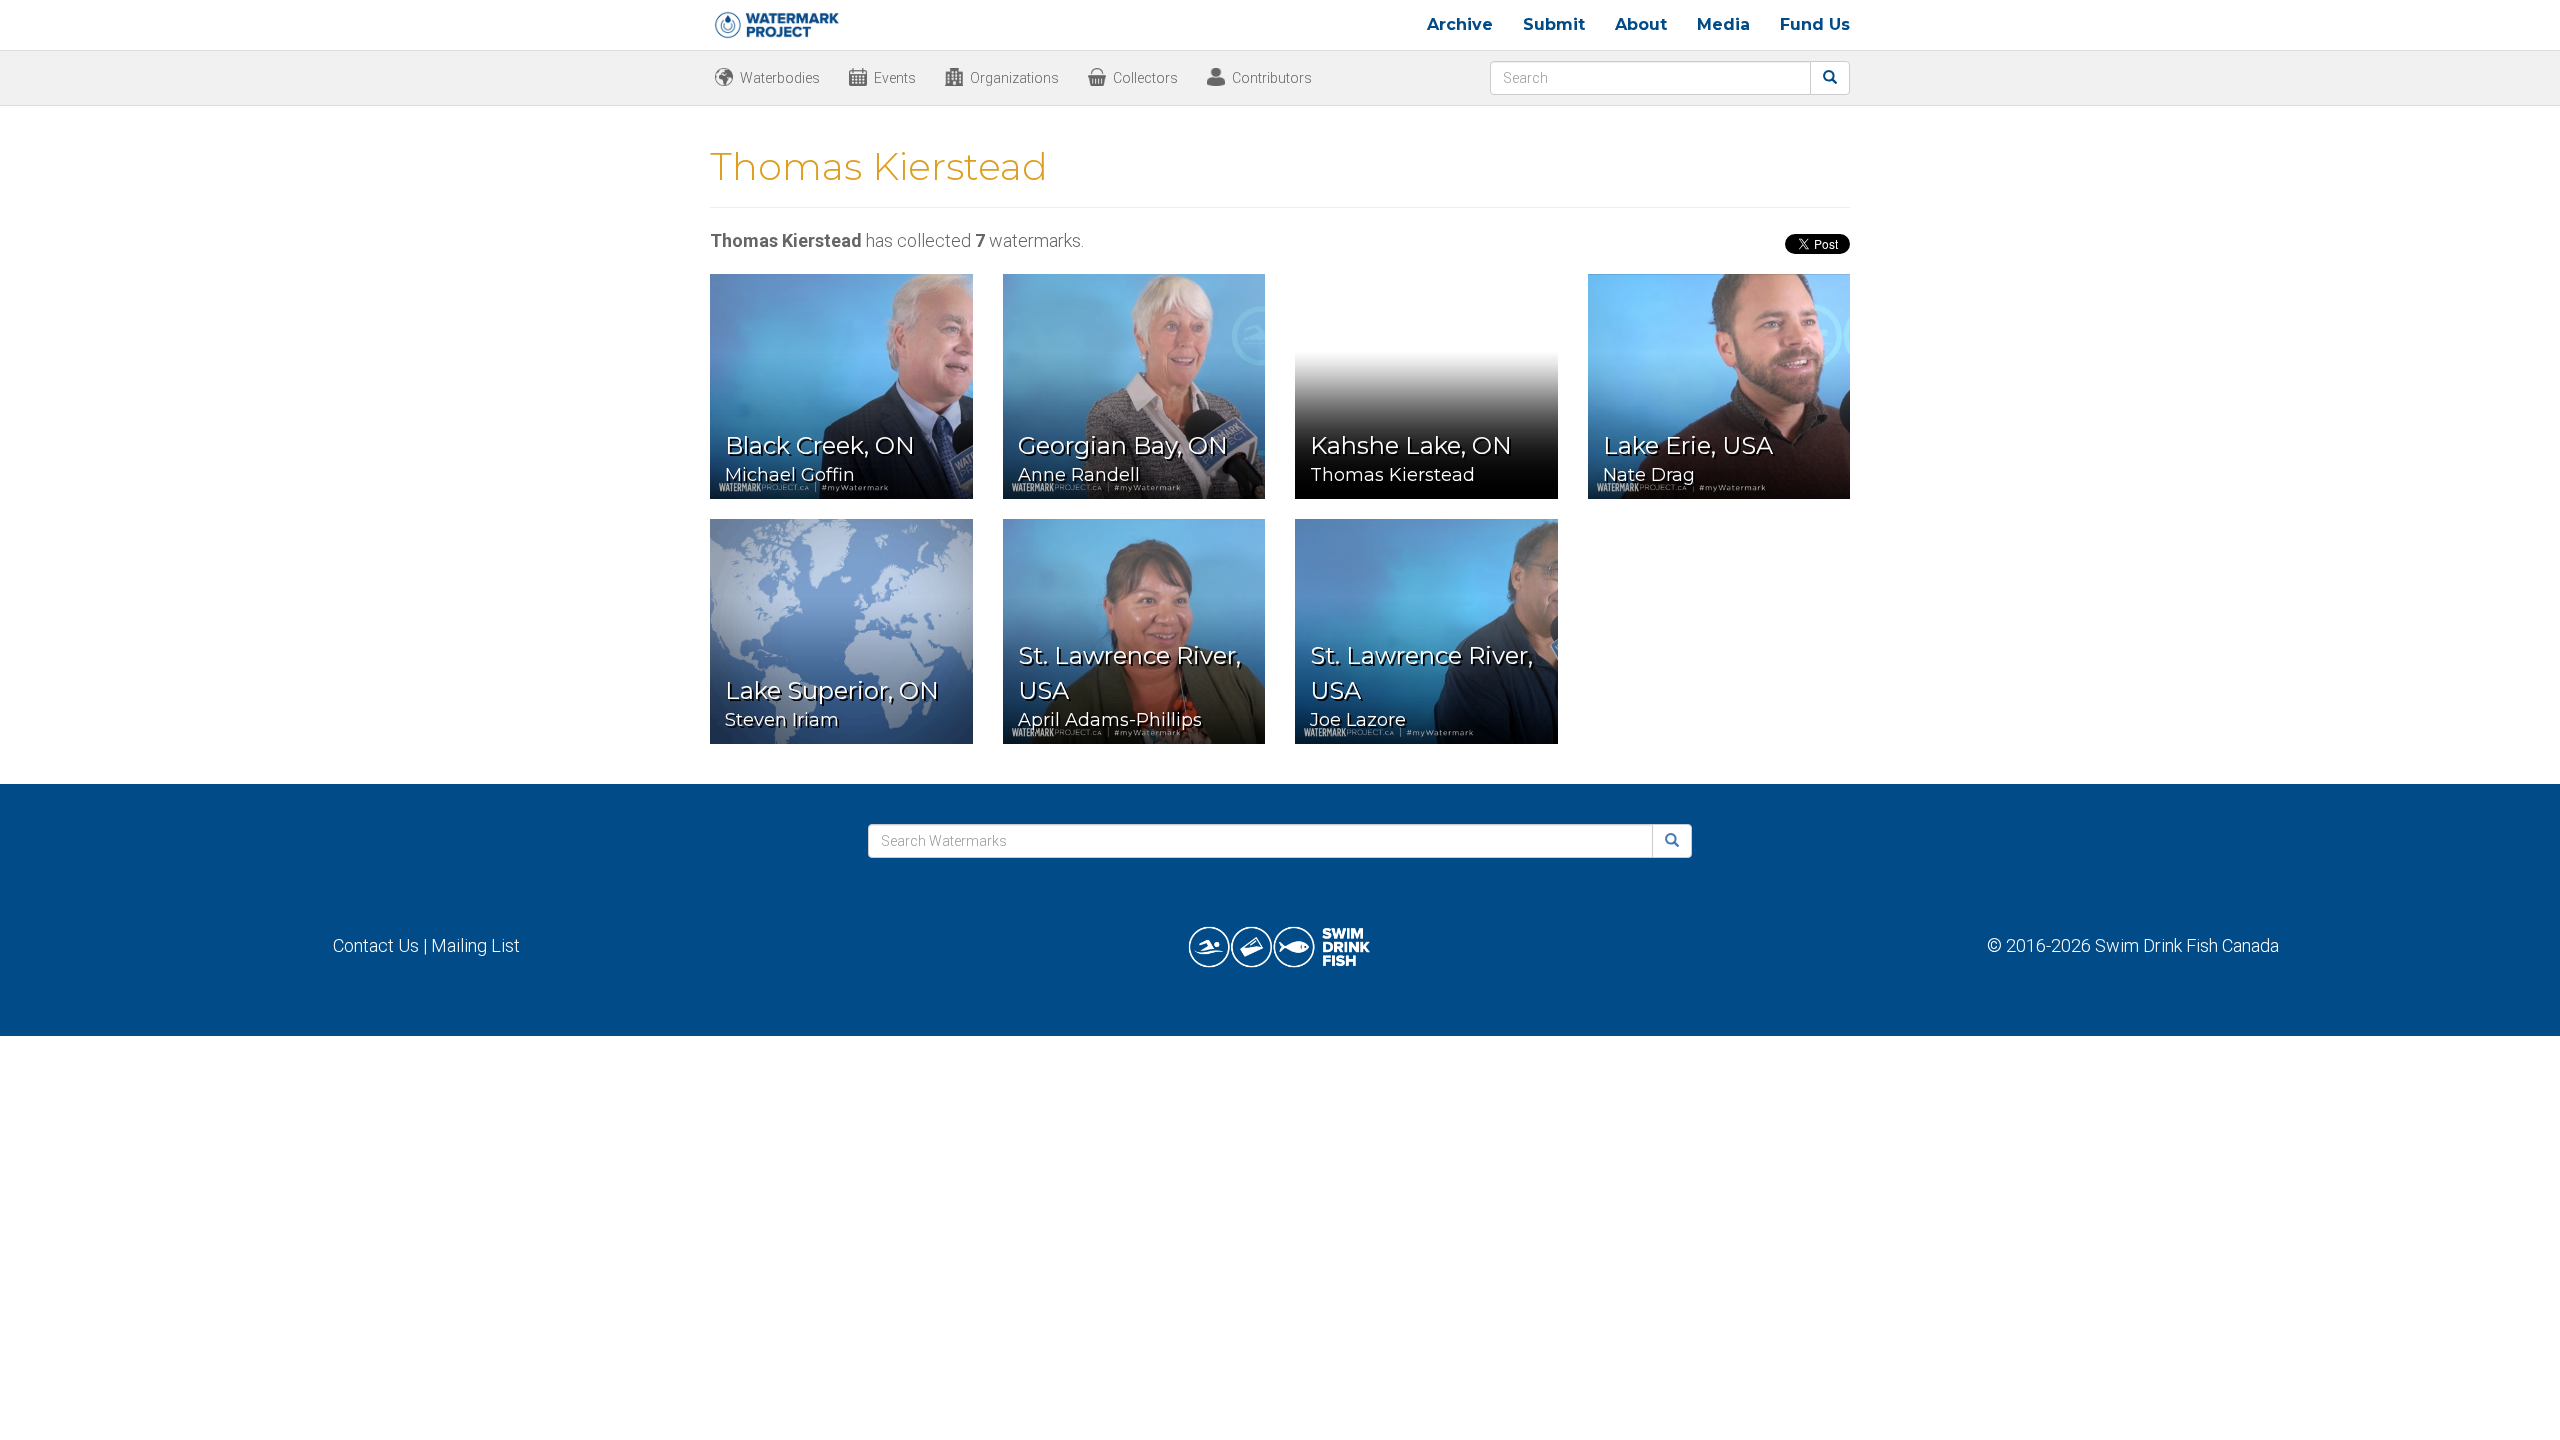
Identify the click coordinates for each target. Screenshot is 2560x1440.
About (1641, 24)
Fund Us (1815, 24)
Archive (1460, 24)
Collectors (1145, 78)
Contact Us (376, 945)
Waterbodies (780, 78)
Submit (1554, 24)
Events (895, 78)
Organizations (1014, 78)
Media (1723, 24)
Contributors (1272, 78)
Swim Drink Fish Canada (2187, 945)
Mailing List (475, 945)
